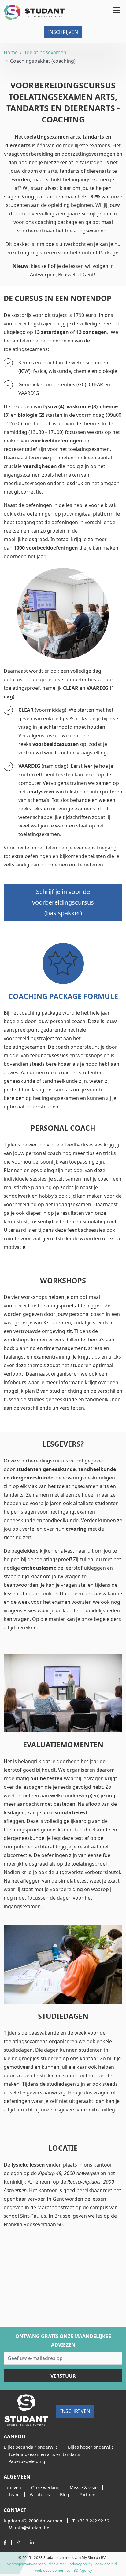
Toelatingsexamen (45, 52)
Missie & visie (84, 2487)
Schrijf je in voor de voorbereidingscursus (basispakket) (63, 902)
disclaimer (57, 2564)
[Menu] (116, 9)
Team (14, 2495)
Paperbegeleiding (27, 2461)
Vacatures (40, 2495)
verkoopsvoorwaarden (26, 2564)
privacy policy (81, 2564)
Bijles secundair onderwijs (31, 2447)
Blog (65, 2495)
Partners (88, 2495)
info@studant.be (29, 2528)
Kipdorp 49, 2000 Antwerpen (33, 2521)
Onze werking (45, 2487)
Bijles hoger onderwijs (91, 2447)
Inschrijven (63, 32)
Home (11, 52)
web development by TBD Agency (64, 2570)
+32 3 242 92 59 (91, 2521)
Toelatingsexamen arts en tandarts (44, 2454)
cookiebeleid (106, 2564)
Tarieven (12, 2487)
